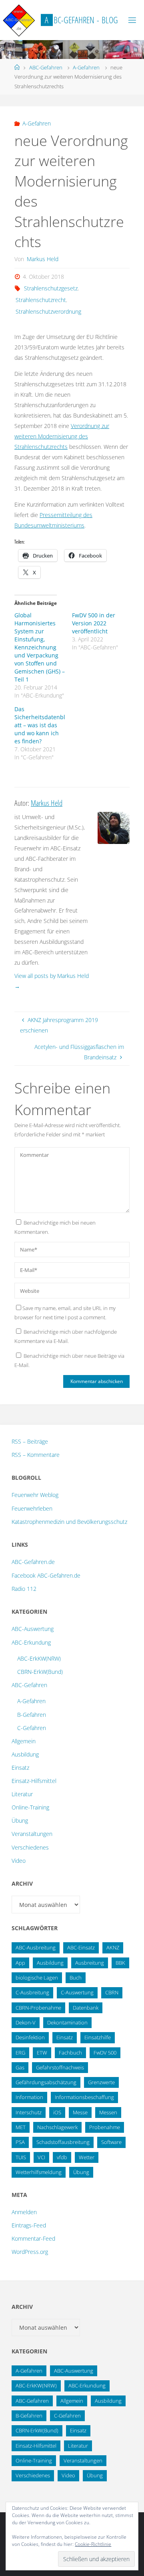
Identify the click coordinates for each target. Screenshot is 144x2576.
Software (111, 2142)
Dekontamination (67, 2022)
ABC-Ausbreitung (36, 1947)
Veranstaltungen (32, 1834)
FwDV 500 (105, 2053)
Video (19, 1861)
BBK (120, 1963)
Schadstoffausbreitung (63, 2142)
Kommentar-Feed (33, 2238)
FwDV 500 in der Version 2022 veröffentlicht (94, 623)
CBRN (112, 1992)
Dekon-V (26, 2022)
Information (29, 2097)
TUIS (21, 2157)
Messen (108, 2112)
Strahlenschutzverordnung (48, 311)
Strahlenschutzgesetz (51, 288)
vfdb (62, 2157)
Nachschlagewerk (57, 2127)
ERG (20, 2053)
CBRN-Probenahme (38, 2008)
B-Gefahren (32, 1715)
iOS (57, 2112)
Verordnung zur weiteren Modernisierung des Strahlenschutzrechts (62, 436)
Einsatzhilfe (98, 2037)
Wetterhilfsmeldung (39, 2172)
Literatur (22, 1794)
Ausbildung (25, 1754)
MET (21, 2127)
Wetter (87, 2157)
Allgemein (24, 1741)
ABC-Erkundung (31, 1642)
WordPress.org (30, 2252)
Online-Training (30, 1807)
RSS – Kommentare (36, 1455)
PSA (20, 2142)
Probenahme (105, 2127)
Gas (20, 2067)
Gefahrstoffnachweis (60, 2067)
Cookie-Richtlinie (93, 2544)
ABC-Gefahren (46, 67)
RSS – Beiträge (30, 1441)
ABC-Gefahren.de (33, 1562)
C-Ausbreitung (32, 1992)
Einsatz (20, 1768)
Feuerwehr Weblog (35, 1495)
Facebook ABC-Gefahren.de (46, 1575)
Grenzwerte (101, 2082)
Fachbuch (70, 2053)
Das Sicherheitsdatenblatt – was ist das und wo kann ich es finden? (40, 725)
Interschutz (29, 2112)
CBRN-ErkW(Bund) (40, 1672)
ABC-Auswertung (33, 1629)
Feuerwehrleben (32, 1508)
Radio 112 (24, 1589)
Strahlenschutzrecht (41, 300)
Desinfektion (30, 2037)
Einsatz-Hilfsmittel (34, 1781)
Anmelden (24, 2212)
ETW (42, 2053)
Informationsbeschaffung (84, 2097)
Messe (80, 2112)
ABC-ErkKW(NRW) (39, 1658)
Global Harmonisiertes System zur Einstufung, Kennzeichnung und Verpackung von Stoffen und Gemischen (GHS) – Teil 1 (40, 647)
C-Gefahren (32, 1728)
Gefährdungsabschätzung (46, 2082)
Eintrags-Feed (29, 2225)
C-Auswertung (77, 1992)
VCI (41, 2157)
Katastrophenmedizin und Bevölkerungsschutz (69, 1522)
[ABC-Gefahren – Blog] (19, 20)
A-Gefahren (86, 67)
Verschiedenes (30, 1847)
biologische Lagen (37, 1978)
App (20, 1963)
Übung (20, 1820)
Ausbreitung (90, 1963)
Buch (76, 1978)
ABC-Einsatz (81, 1947)
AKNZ (113, 1947)
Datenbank (86, 2008)
